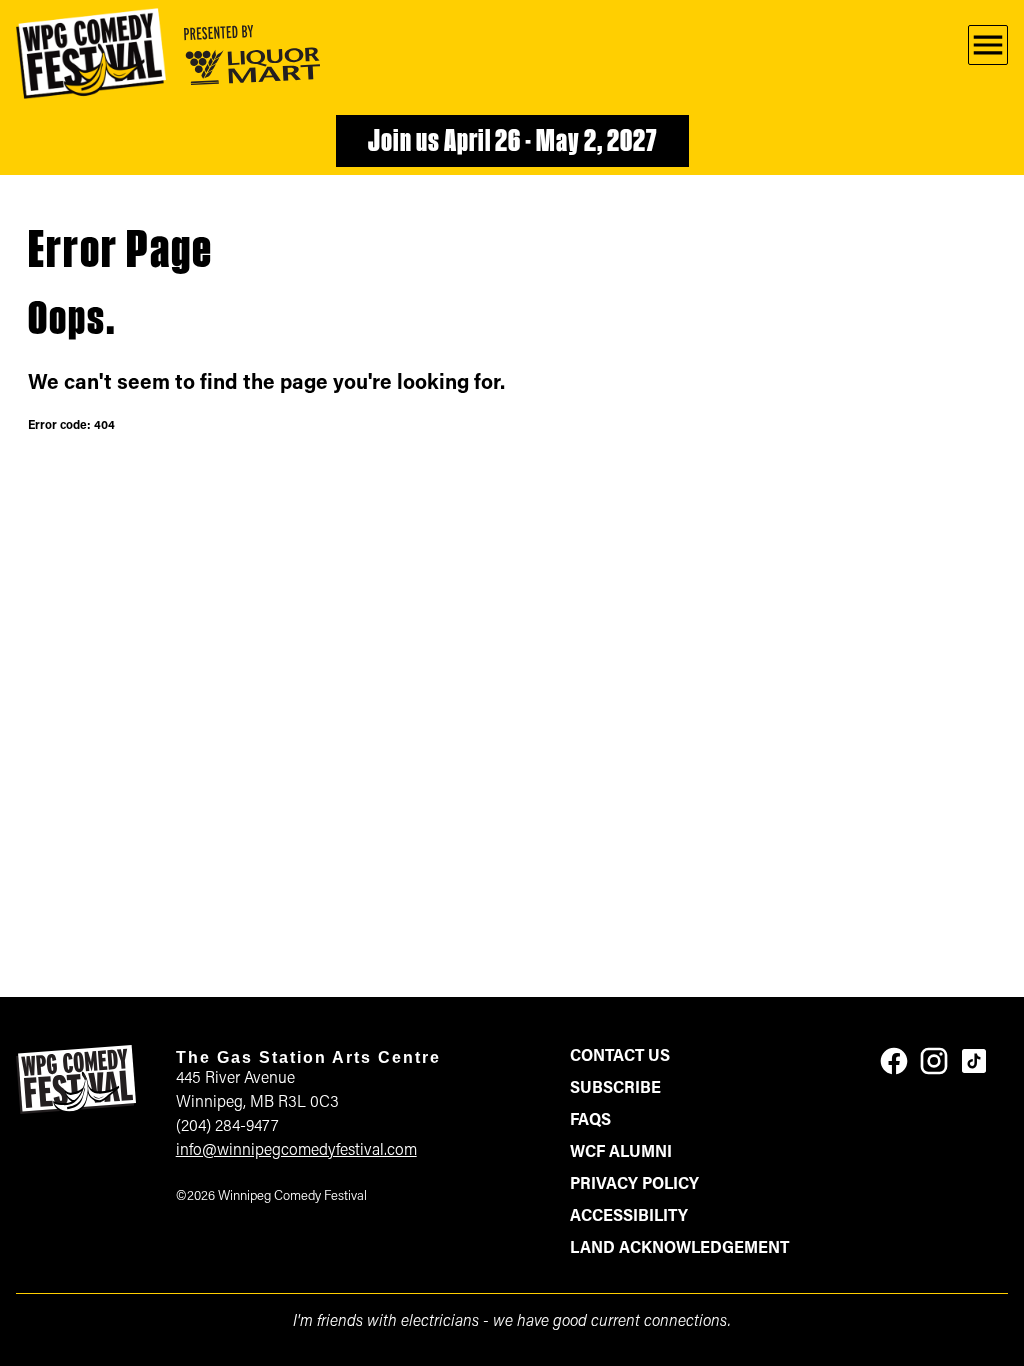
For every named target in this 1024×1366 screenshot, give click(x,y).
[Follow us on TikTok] (974, 1061)
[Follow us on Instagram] (934, 1061)
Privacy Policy (634, 1185)
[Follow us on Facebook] (894, 1061)
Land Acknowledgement (679, 1249)
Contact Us (620, 1057)
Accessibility (629, 1217)
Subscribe (615, 1089)
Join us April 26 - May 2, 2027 (512, 143)
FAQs (590, 1121)
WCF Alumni (621, 1153)
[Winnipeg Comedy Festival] (91, 53)
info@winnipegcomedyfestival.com (296, 1151)
